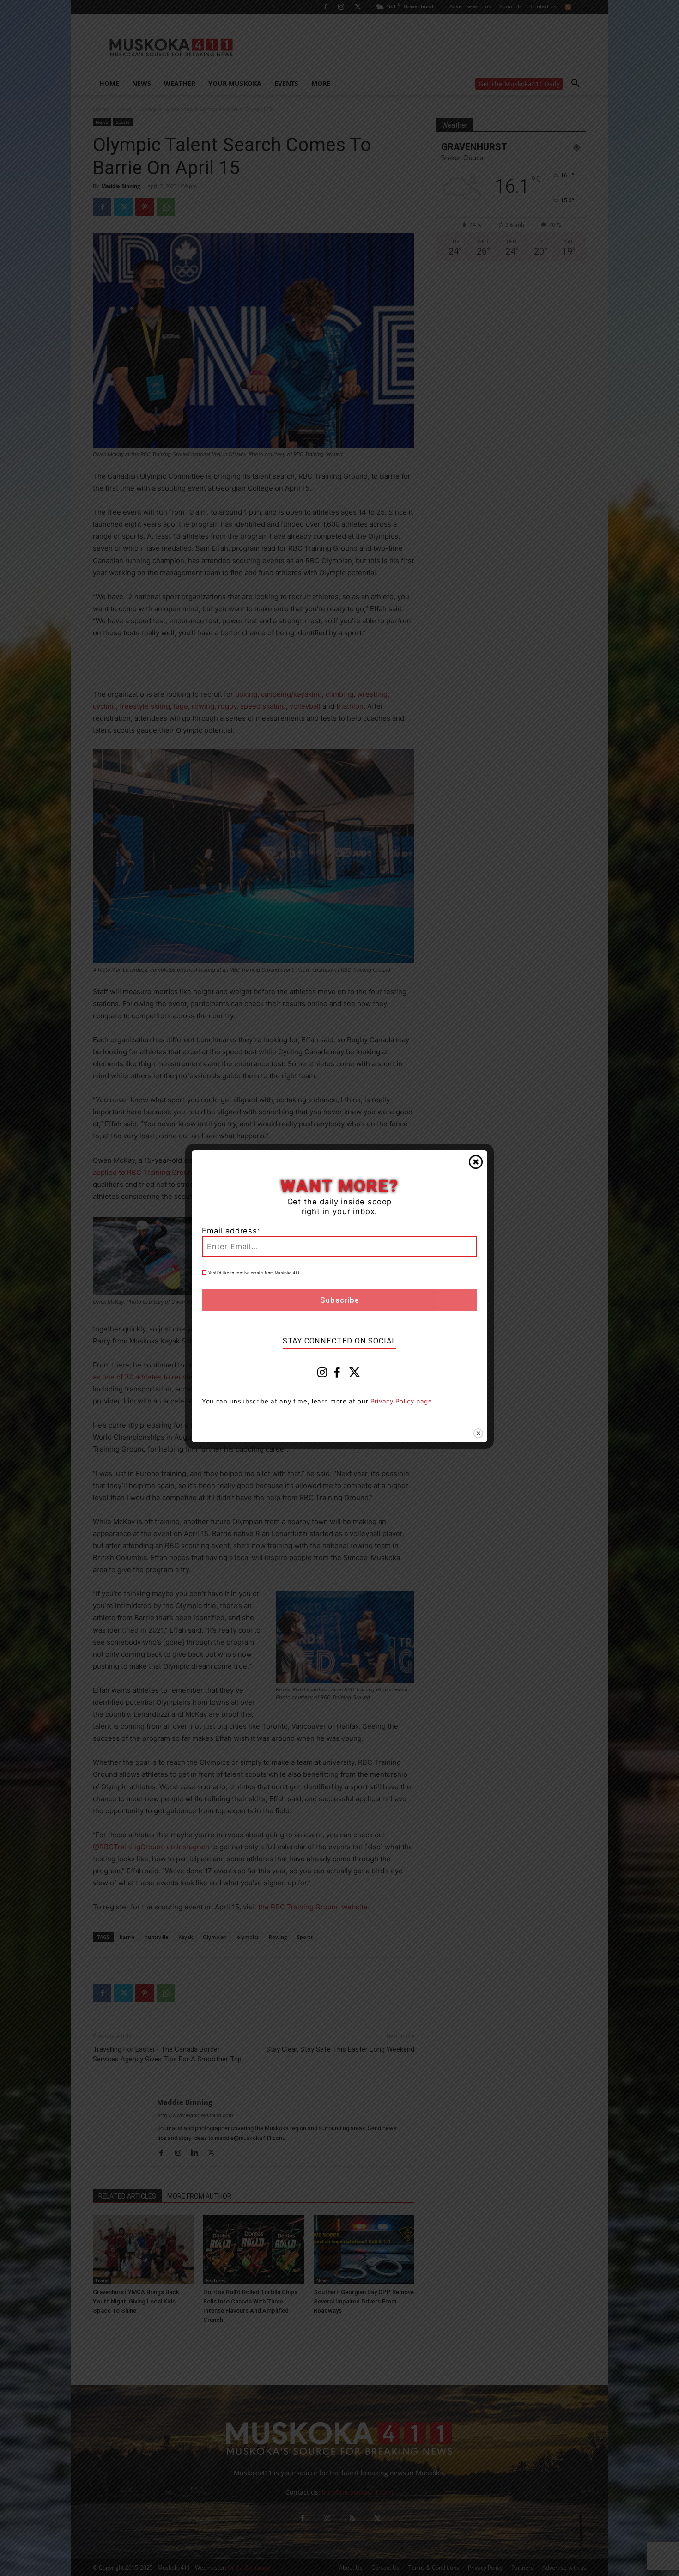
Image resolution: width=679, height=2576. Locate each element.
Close (476, 1162)
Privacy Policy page (401, 1401)
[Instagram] (322, 1374)
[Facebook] (337, 1374)
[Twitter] (355, 1374)
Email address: (231, 1231)
